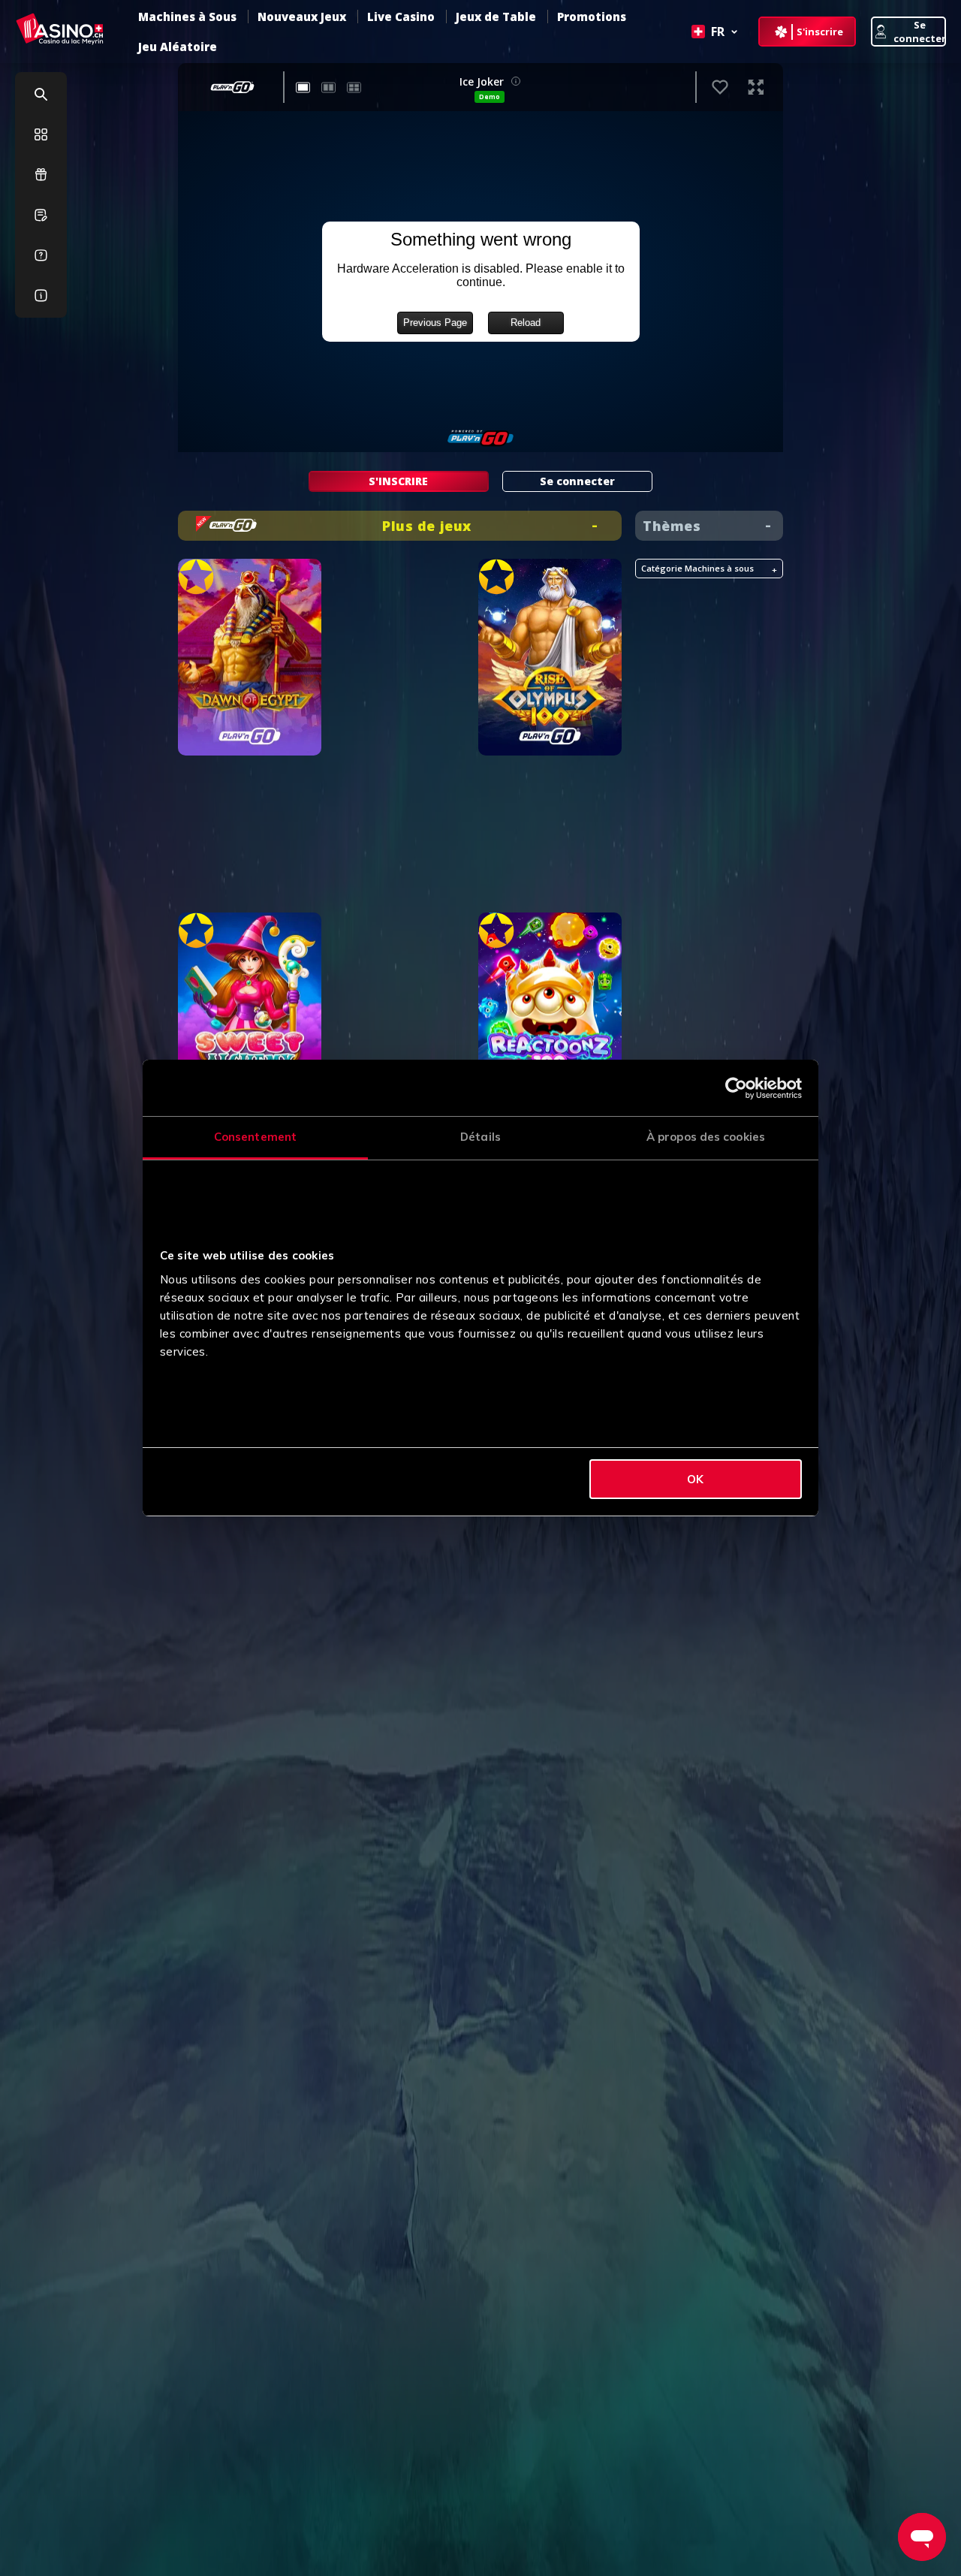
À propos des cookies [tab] (706, 1137)
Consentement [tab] (255, 1137)
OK (695, 1479)
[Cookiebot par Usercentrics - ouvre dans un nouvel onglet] (736, 1088)
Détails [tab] (480, 1137)
